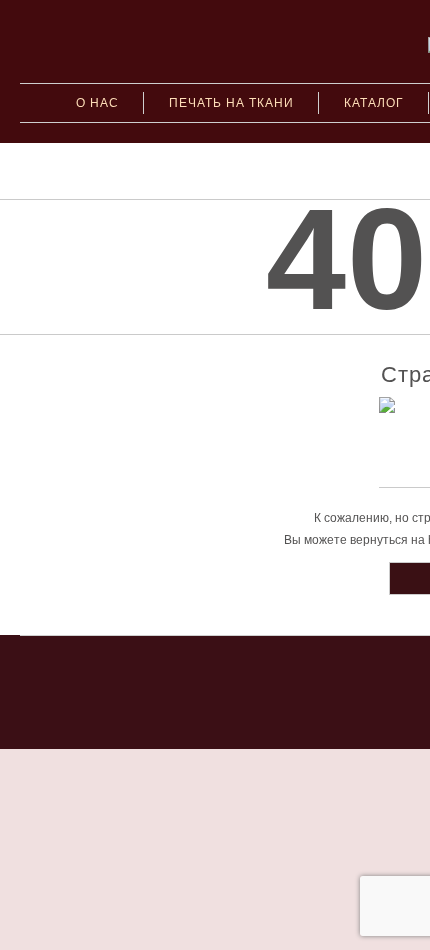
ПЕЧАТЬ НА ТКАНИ (231, 103)
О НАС (97, 103)
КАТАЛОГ (374, 103)
